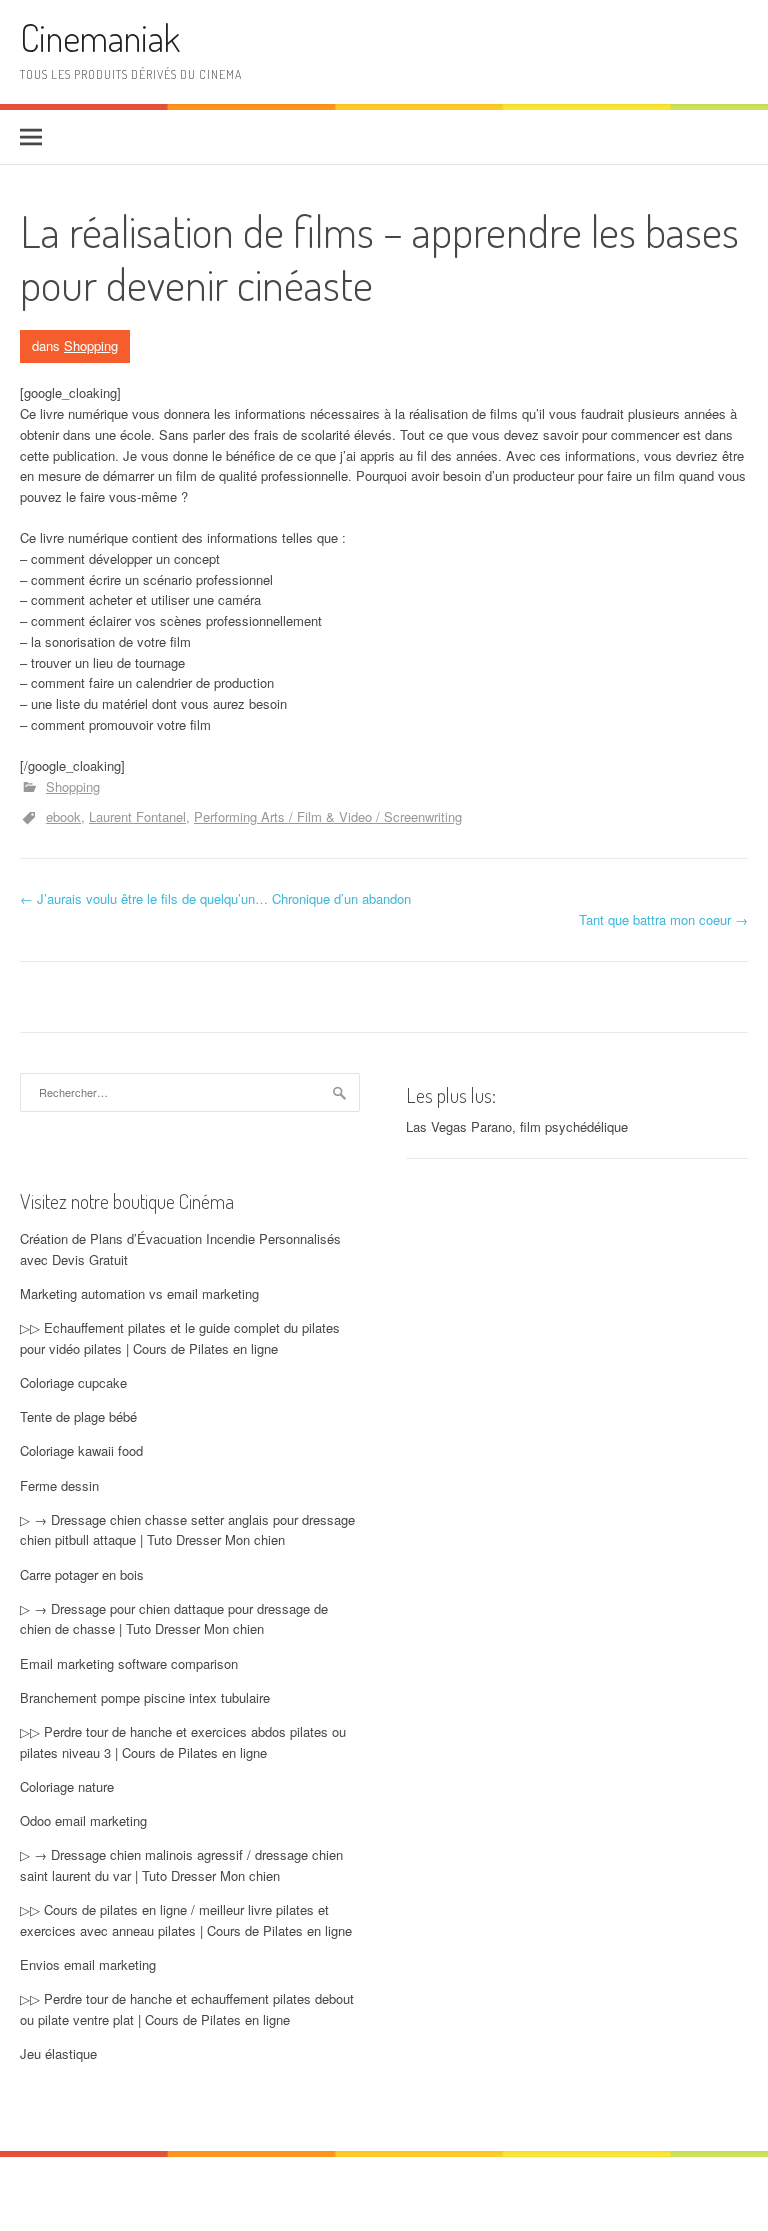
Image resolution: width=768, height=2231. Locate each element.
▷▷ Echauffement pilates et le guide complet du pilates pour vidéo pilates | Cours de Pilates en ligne (180, 1338)
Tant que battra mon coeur (663, 919)
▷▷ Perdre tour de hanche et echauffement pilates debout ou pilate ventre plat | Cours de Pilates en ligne (187, 2009)
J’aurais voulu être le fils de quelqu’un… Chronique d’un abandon (215, 898)
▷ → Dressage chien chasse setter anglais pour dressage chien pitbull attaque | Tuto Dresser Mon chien (187, 1530)
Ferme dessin (59, 1485)
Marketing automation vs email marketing (139, 1293)
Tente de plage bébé (78, 1416)
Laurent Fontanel (137, 816)
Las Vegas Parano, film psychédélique (517, 1126)
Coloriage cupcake (73, 1382)
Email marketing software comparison (129, 1663)
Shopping (91, 345)
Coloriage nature (67, 1786)
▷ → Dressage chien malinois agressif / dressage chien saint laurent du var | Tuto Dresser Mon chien (181, 1865)
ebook (63, 816)
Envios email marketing (88, 1964)
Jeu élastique (58, 2053)
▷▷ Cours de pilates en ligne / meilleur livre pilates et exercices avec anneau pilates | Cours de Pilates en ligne (186, 1920)
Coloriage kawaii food (81, 1450)
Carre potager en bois (82, 1574)
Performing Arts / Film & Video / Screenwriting (328, 816)
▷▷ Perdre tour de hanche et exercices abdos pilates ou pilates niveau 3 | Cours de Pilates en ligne (183, 1742)
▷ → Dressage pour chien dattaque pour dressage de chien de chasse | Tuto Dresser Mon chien (174, 1619)
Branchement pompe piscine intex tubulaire (145, 1697)
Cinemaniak (100, 37)
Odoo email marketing (83, 1820)
